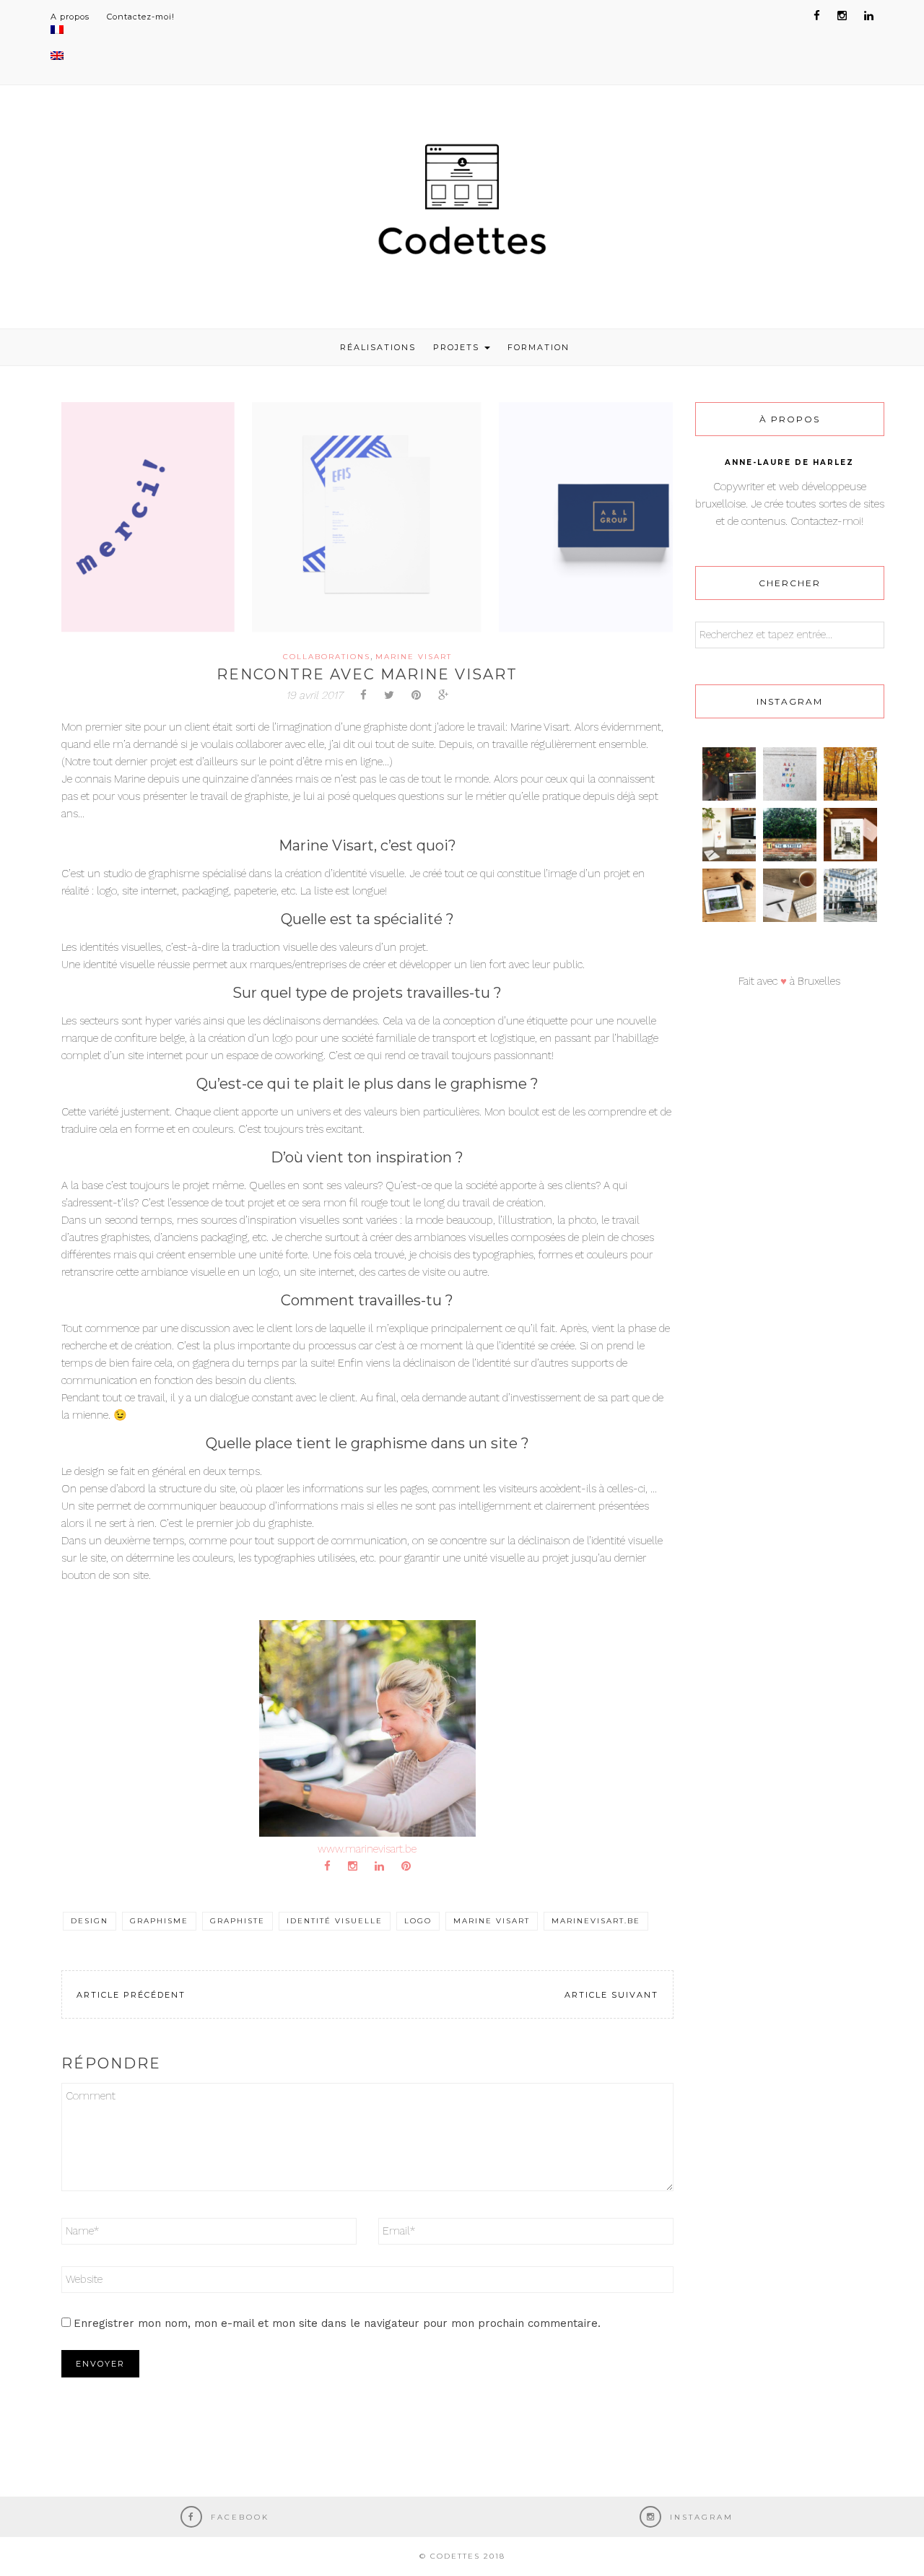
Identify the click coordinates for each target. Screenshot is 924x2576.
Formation (539, 347)
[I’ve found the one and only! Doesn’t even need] (790, 835)
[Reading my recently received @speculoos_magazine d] (850, 835)
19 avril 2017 (314, 695)
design (90, 1921)
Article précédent (131, 1995)
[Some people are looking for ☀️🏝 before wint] (850, 774)
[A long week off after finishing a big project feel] (850, 895)
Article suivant (611, 1995)
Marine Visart (414, 657)
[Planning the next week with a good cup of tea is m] (790, 895)
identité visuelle (335, 1921)
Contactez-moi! (141, 17)
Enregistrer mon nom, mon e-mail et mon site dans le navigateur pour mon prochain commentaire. (337, 2323)
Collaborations (327, 657)
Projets (458, 347)
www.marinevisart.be (367, 1849)
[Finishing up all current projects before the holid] (729, 774)
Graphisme (159, 1921)
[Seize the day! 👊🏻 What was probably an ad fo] (790, 774)
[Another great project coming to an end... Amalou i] (729, 895)
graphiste (237, 1921)
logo (418, 1921)
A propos (70, 17)
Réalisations (378, 347)
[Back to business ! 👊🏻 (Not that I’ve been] (729, 835)
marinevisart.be (596, 1921)
